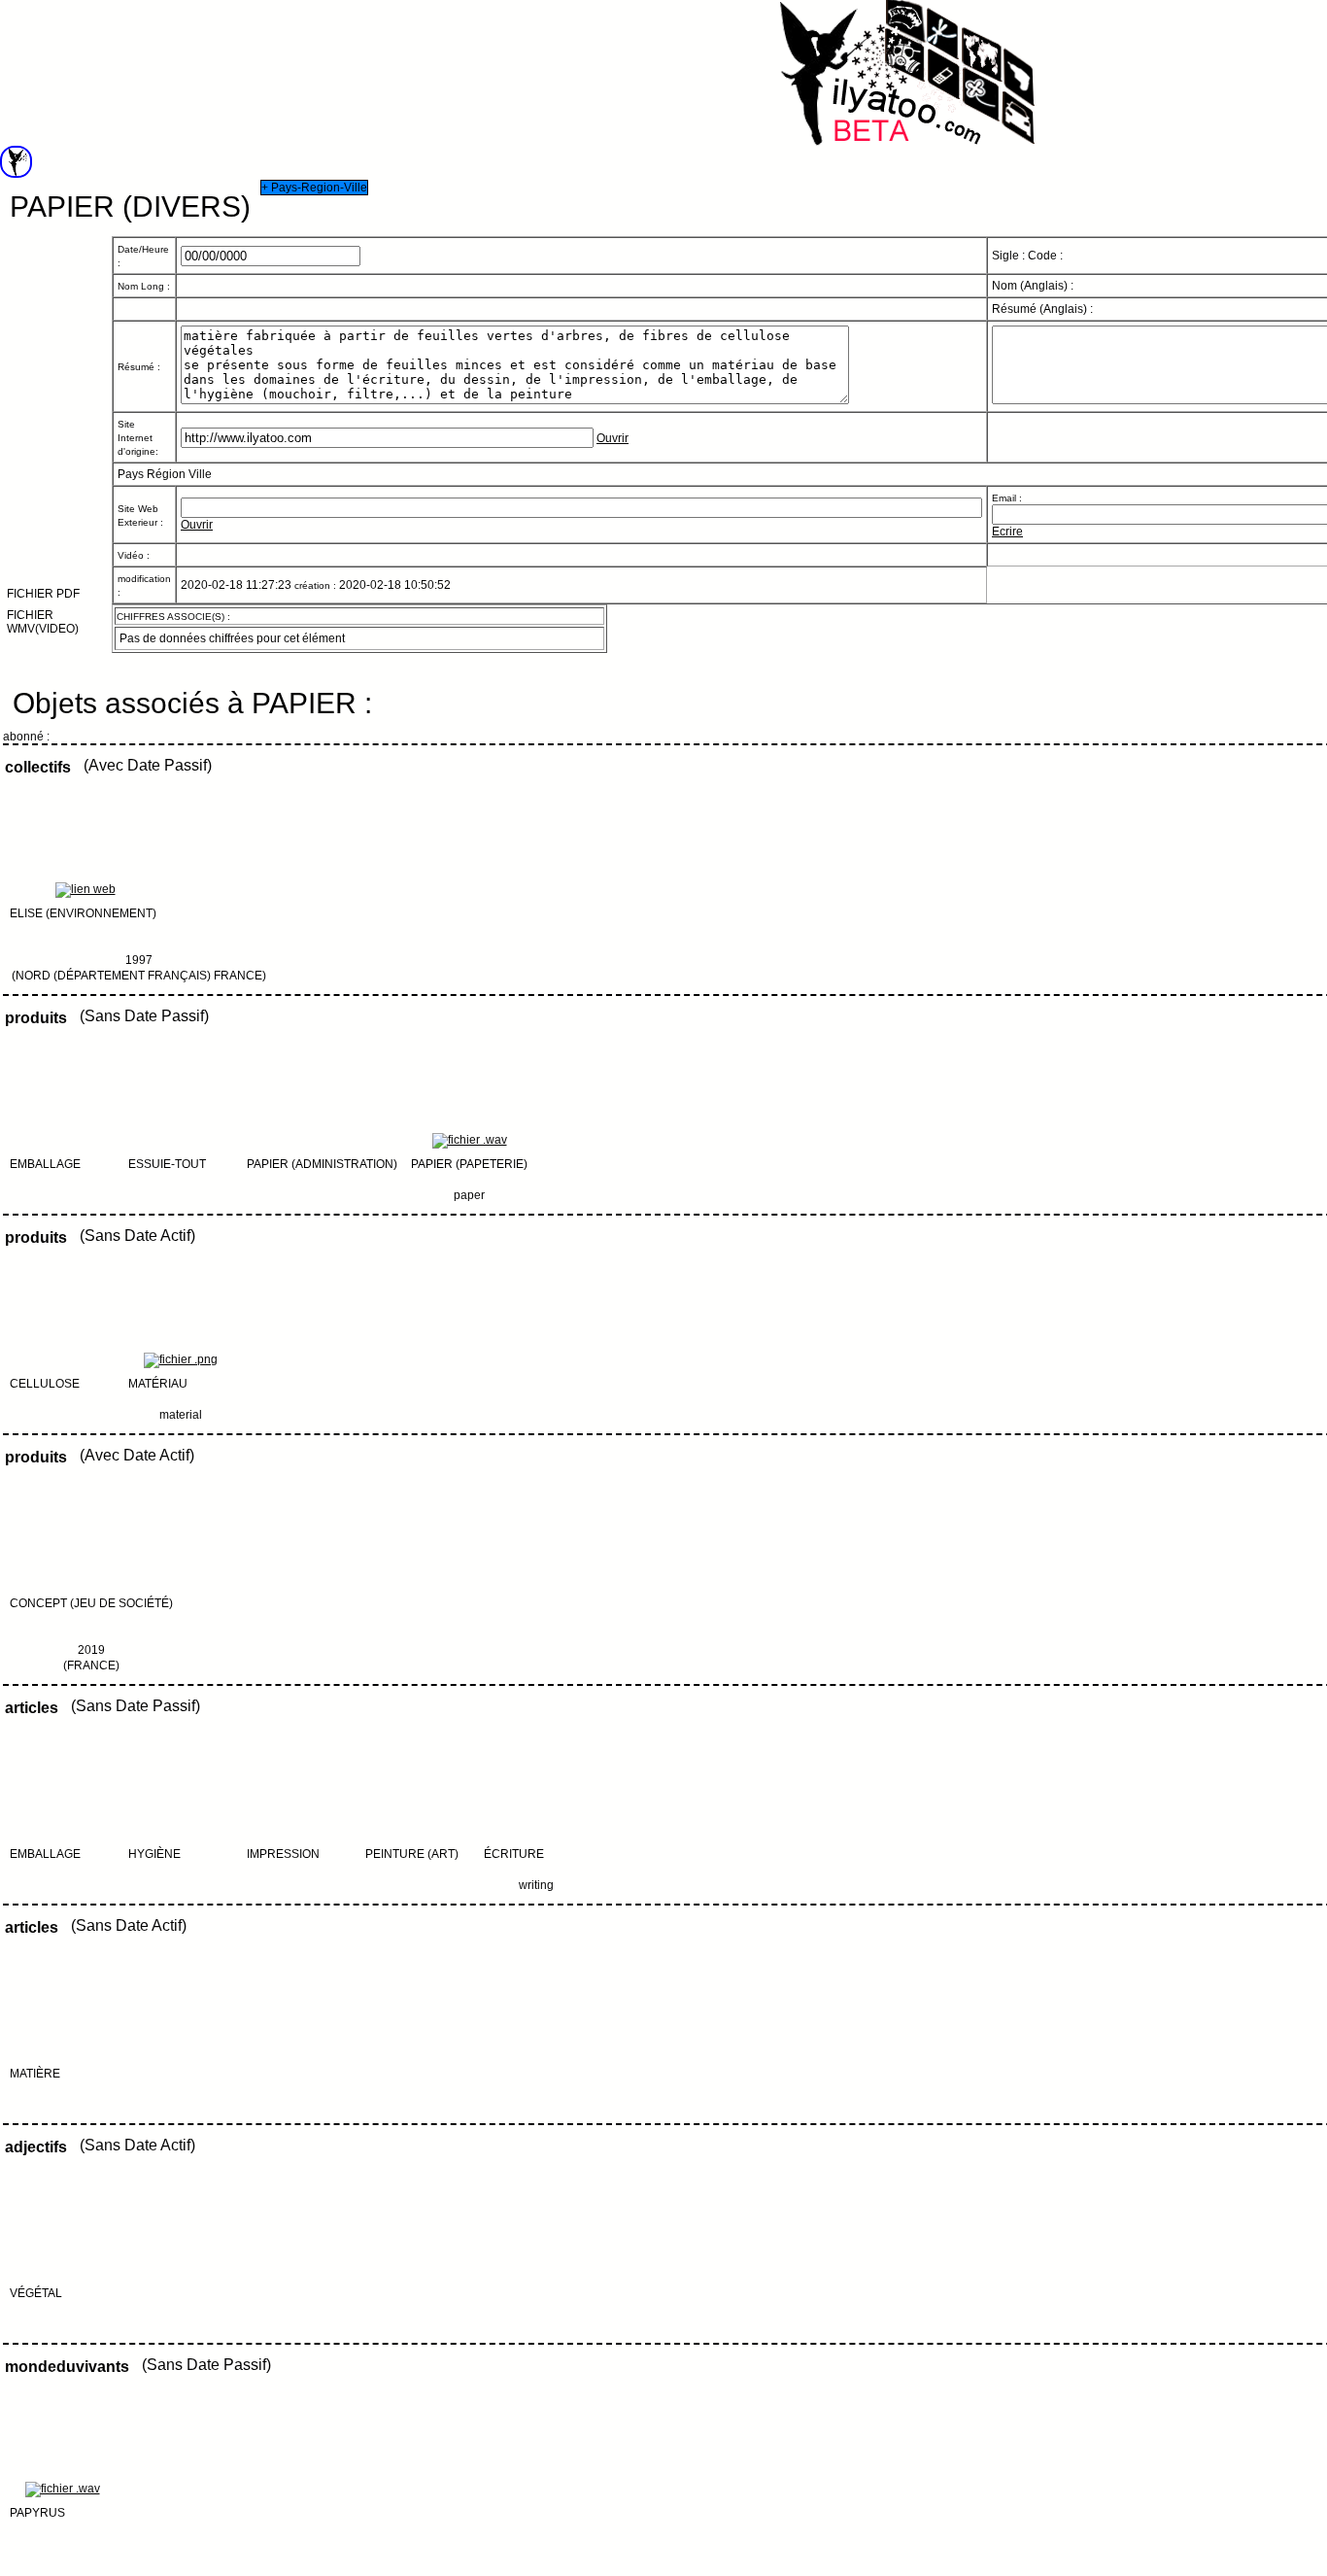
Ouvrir (612, 438)
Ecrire (1007, 532)
